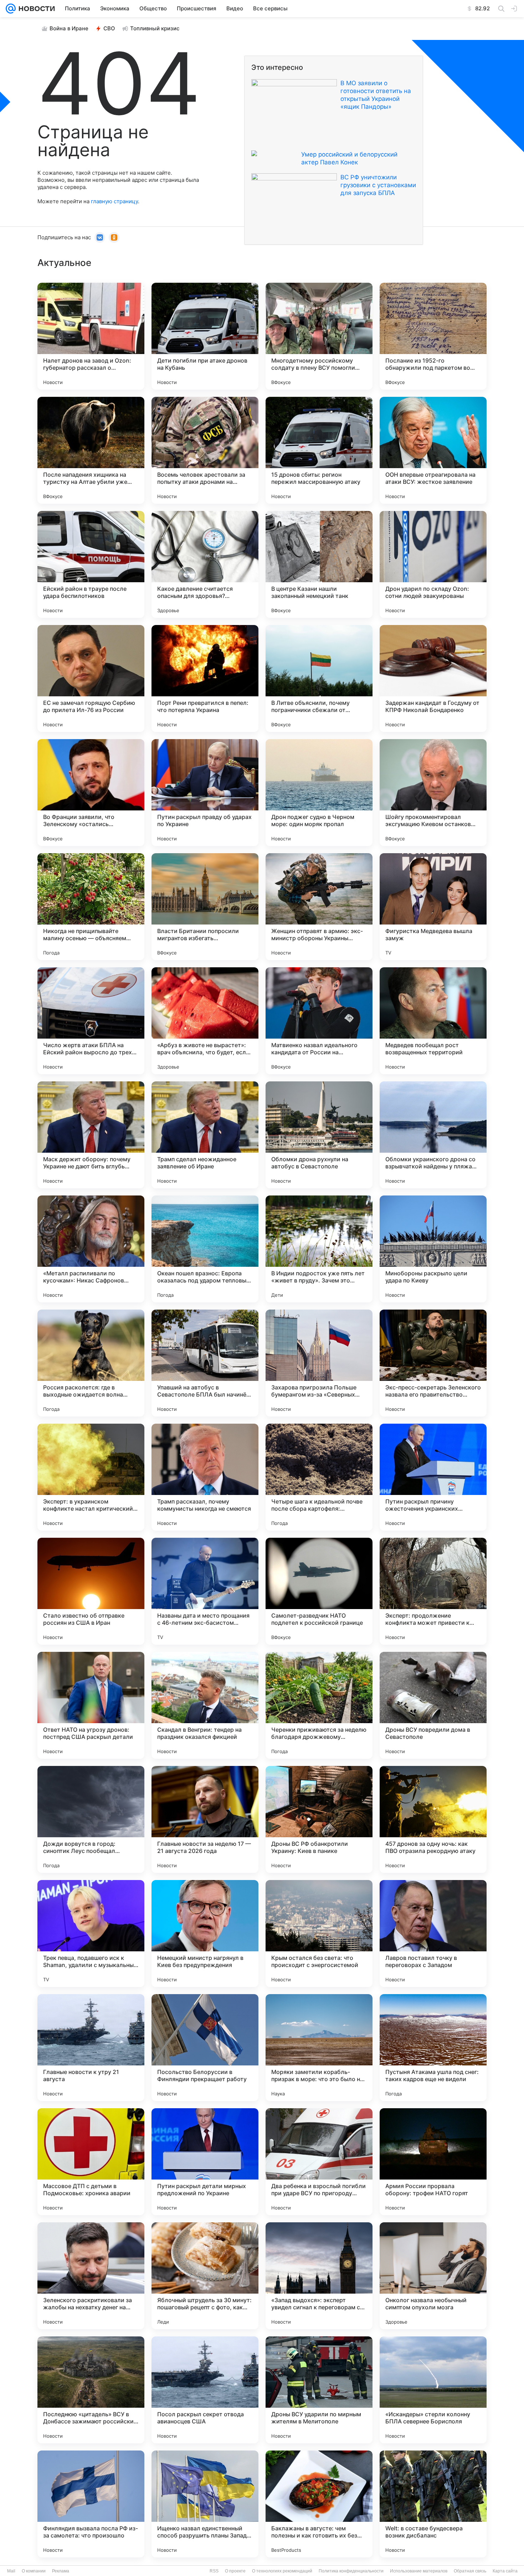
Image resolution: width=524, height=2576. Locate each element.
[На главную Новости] (35, 9)
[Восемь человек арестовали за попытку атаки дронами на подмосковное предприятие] (205, 450)
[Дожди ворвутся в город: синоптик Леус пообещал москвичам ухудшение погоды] (91, 1819)
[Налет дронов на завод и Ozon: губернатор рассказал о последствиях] (91, 336)
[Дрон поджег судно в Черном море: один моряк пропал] (319, 793)
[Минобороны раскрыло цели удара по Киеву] (433, 1249)
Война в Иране (69, 28)
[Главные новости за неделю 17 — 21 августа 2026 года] (205, 1819)
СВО (109, 28)
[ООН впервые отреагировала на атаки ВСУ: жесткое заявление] (433, 450)
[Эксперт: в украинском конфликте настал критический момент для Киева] (91, 1477)
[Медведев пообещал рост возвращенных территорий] (433, 1021)
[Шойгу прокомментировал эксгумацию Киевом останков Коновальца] (433, 793)
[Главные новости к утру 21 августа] (91, 2048)
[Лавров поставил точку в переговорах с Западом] (433, 1934)
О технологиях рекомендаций (282, 2571)
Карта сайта (505, 2571)
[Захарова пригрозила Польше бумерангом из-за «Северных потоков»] (319, 1363)
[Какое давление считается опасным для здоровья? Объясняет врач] (205, 564)
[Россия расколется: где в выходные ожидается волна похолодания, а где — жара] (91, 1363)
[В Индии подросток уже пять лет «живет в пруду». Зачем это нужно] (319, 1249)
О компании (34, 2571)
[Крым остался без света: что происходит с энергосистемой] (319, 1934)
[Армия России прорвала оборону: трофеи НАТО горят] (433, 2162)
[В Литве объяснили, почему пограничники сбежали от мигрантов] (319, 678)
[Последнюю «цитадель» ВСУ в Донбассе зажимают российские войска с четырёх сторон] (91, 2390)
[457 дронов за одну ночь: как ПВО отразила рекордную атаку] (433, 1819)
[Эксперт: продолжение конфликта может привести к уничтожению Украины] (433, 1591)
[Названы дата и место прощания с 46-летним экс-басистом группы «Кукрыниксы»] (205, 1591)
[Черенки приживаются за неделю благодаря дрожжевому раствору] (319, 1705)
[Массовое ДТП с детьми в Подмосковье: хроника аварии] (91, 2162)
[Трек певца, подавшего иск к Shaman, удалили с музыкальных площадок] (91, 1934)
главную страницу (114, 201)
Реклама (61, 2571)
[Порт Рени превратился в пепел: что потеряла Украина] (205, 678)
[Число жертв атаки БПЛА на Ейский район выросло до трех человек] (91, 1021)
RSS (214, 2571)
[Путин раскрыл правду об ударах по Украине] (205, 793)
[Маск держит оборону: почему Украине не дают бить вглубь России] (91, 1135)
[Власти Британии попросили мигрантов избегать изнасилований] (205, 907)
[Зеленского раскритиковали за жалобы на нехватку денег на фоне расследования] (91, 2276)
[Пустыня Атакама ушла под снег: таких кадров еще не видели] (433, 2048)
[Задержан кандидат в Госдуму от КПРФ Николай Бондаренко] (433, 678)
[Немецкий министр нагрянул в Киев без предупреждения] (205, 1934)
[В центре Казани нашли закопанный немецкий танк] (319, 564)
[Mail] (11, 9)
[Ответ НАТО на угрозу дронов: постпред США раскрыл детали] (91, 1705)
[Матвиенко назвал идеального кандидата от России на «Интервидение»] (319, 1021)
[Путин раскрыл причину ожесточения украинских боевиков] (433, 1477)
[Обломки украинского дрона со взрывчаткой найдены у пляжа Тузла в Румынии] (433, 1135)
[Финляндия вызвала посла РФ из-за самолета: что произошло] (91, 2504)
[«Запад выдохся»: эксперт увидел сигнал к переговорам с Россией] (319, 2276)
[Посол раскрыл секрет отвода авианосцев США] (205, 2390)
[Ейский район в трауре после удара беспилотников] (91, 564)
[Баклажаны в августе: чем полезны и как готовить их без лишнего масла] (319, 2504)
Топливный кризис (155, 28)
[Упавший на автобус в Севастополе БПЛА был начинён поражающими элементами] (205, 1363)
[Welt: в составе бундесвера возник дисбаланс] (433, 2504)
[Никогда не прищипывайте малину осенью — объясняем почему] (91, 907)
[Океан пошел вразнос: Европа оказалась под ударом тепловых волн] (205, 1249)
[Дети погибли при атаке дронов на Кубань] (205, 336)
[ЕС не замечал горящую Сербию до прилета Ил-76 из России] (91, 678)
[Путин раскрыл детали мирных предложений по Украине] (205, 2162)
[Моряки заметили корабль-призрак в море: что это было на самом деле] (319, 2048)
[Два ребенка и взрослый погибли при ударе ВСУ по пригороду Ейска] (319, 2162)
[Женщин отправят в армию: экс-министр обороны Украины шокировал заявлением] (319, 907)
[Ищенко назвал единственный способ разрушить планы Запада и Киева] (205, 2504)
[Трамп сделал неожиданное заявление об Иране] (205, 1135)
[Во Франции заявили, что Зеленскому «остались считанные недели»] (91, 793)
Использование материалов (419, 2571)
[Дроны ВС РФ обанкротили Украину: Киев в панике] (319, 1819)
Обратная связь (470, 2571)
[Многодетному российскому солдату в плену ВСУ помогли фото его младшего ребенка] (319, 336)
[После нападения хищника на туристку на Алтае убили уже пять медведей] (91, 450)
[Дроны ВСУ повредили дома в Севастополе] (433, 1705)
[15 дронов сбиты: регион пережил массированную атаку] (319, 450)
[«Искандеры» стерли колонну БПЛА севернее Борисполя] (433, 2390)
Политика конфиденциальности (351, 2571)
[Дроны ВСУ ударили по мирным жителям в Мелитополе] (319, 2390)
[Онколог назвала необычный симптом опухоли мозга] (433, 2276)
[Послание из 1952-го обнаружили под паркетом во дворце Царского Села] (433, 336)
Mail (11, 2571)
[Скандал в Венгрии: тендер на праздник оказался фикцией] (205, 1705)
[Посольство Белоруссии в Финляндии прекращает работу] (205, 2048)
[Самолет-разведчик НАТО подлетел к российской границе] (319, 1591)
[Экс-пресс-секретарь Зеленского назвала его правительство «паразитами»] (433, 1363)
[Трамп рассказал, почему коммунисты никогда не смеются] (205, 1477)
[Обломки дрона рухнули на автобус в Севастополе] (319, 1135)
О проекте (235, 2571)
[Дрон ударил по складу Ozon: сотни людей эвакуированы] (433, 564)
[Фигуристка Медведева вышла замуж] (433, 907)
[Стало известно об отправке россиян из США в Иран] (91, 1591)
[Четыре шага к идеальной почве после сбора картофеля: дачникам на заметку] (319, 1477)
